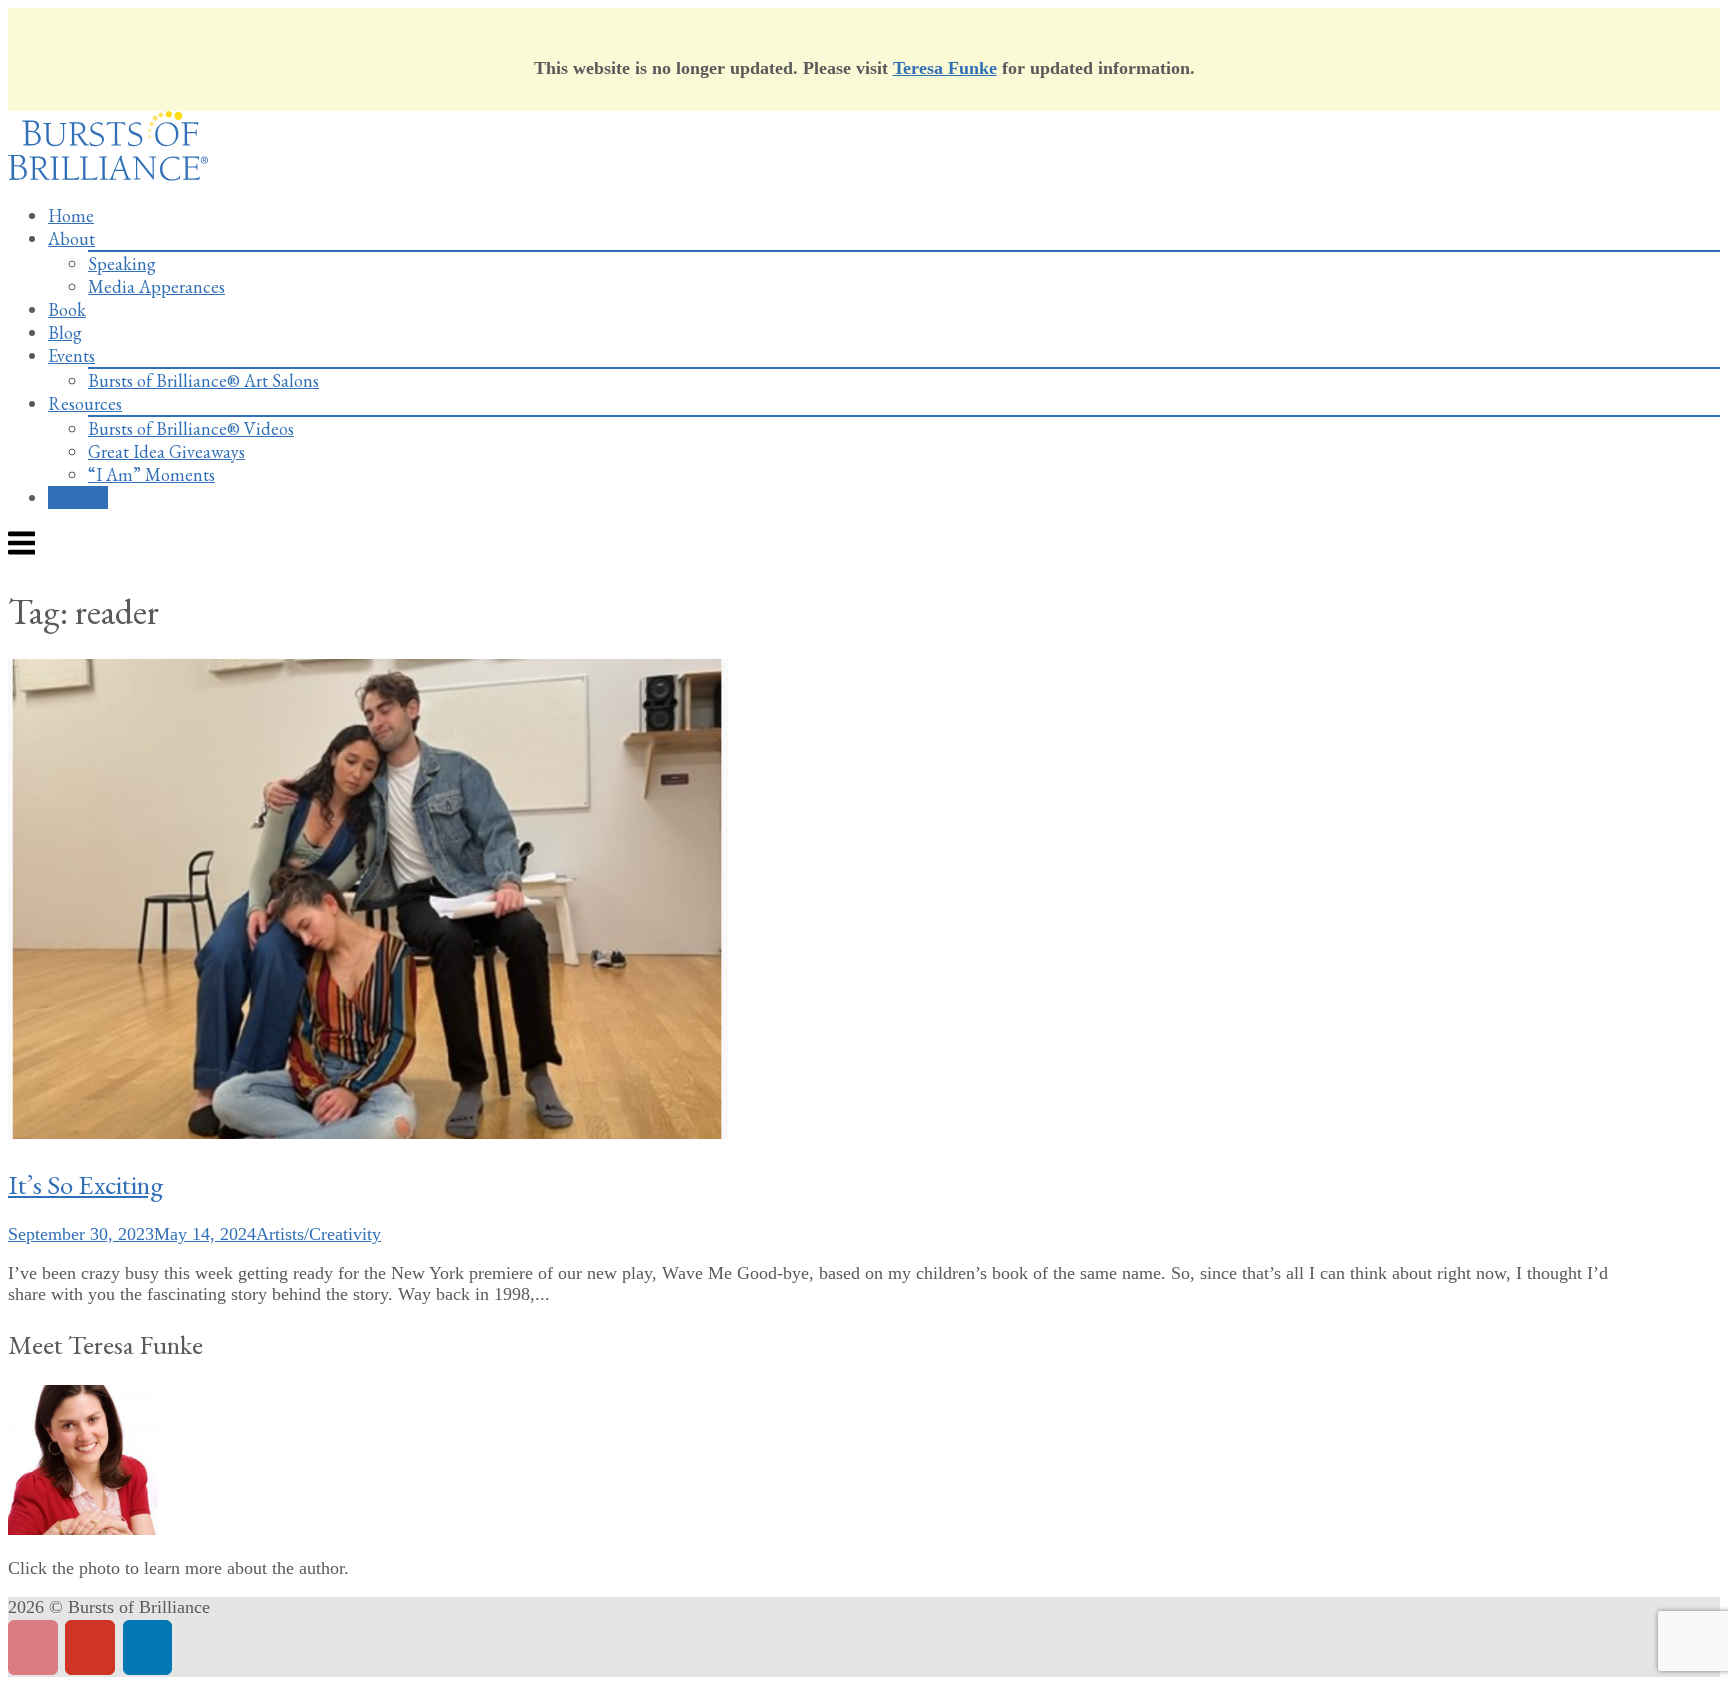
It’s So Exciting (85, 1184)
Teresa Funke (945, 68)
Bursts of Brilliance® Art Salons (203, 380)
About (71, 238)
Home (71, 215)
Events (71, 355)
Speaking (122, 263)
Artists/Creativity (318, 1234)
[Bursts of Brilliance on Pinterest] (33, 1647)
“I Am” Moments (151, 474)
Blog (65, 332)
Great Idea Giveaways (166, 451)
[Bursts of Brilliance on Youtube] (90, 1647)
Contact (78, 497)
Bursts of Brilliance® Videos (191, 428)
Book (67, 309)
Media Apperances (156, 286)
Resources (85, 403)
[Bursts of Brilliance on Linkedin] (148, 1647)
